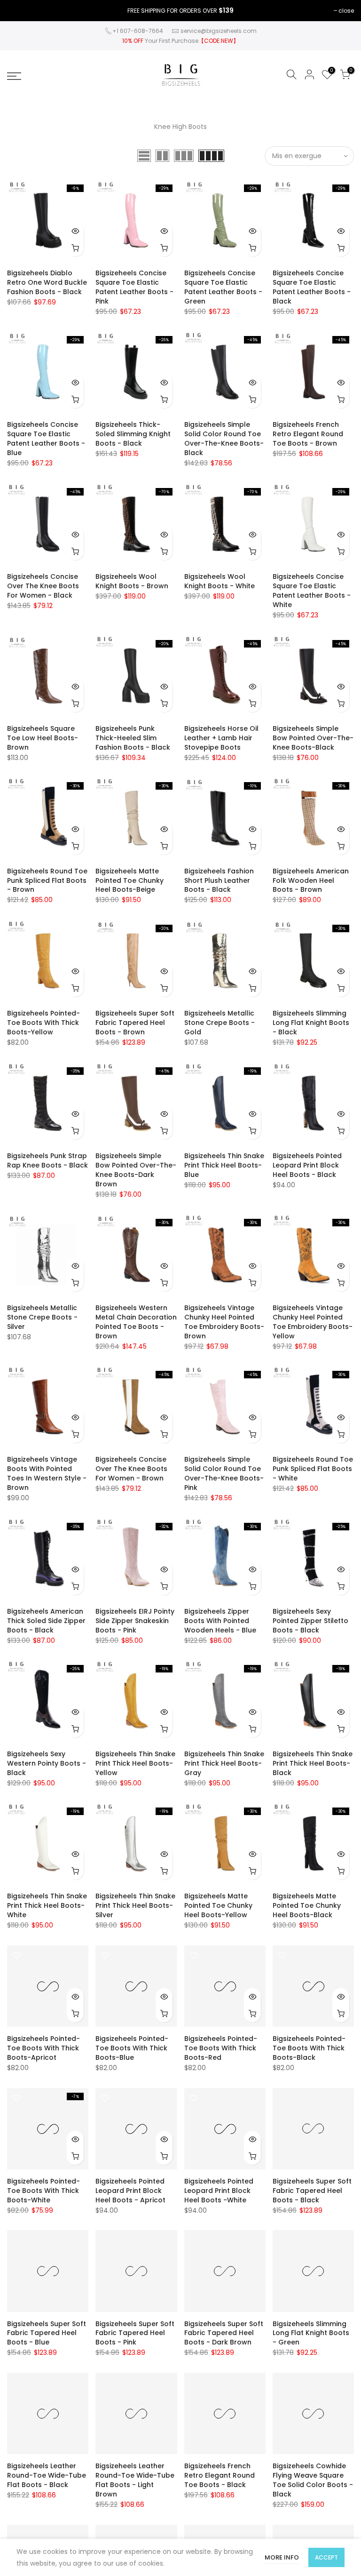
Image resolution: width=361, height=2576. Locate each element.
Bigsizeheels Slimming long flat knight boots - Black (311, 1023)
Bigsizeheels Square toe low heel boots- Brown (43, 738)
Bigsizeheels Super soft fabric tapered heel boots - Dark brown (224, 2333)
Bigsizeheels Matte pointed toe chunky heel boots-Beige (129, 880)
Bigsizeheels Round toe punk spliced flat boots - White (313, 1469)
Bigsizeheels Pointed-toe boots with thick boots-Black (309, 2048)
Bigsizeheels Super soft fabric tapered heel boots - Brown (135, 1023)
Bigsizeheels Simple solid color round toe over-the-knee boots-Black (224, 439)
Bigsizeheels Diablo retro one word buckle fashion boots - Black (47, 282)
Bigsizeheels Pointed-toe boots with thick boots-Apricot (43, 2048)
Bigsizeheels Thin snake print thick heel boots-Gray (224, 1763)
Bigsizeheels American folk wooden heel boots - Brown (311, 880)
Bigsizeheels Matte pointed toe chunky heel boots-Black (307, 1905)
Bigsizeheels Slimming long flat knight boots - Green (311, 2333)
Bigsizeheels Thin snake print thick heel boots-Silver (135, 1905)
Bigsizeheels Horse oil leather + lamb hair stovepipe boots (221, 738)
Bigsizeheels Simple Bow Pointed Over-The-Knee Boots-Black (313, 738)
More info (282, 2557)
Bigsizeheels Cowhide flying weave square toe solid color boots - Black (313, 2480)
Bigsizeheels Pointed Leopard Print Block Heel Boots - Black (307, 1165)
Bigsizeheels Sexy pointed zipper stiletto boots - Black (310, 1621)
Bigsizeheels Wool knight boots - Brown (132, 581)
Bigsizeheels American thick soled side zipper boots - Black (46, 1621)
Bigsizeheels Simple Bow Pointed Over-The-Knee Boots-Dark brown (136, 1170)
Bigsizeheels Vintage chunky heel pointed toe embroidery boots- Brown (224, 1322)
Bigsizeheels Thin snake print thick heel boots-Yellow (135, 1763)
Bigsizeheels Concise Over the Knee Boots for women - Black (43, 586)
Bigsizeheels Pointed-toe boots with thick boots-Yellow (43, 1023)
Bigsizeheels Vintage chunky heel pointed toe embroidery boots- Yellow (313, 1322)
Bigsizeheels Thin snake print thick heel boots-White (47, 1905)
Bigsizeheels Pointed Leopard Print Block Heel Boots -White (219, 2191)
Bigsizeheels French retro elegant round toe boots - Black (220, 2475)
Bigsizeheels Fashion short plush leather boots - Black (219, 880)
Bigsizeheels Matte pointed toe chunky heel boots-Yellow (218, 1905)
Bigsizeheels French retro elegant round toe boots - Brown (308, 434)
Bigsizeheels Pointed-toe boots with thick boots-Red (221, 2048)
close (346, 11)
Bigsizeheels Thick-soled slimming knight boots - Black (133, 434)
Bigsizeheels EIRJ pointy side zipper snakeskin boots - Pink (135, 1621)
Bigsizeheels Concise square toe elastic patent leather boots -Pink (134, 287)
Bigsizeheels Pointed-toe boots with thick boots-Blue (132, 2048)
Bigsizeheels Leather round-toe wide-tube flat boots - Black (47, 2475)
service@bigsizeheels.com (219, 31)
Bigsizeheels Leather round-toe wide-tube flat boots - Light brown (135, 2480)
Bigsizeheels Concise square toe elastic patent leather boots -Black (312, 287)
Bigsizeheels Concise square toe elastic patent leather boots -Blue (46, 439)
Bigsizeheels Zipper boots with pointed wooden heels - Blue (220, 1621)
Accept (326, 2557)
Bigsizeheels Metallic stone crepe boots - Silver (42, 1317)
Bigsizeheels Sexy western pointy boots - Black (47, 1763)
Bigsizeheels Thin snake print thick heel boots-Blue (224, 1165)
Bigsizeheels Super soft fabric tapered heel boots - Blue (47, 2333)
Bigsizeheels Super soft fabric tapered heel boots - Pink (135, 2333)
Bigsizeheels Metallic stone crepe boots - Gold (220, 1023)
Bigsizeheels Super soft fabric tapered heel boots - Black (312, 2191)
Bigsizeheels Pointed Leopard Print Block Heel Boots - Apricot (130, 2191)
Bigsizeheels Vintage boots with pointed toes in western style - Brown (47, 1473)
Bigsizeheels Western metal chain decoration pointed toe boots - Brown (136, 1322)
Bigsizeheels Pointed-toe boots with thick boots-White (43, 2191)
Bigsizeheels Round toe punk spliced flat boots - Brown (47, 880)
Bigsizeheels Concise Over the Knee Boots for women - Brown (131, 1469)
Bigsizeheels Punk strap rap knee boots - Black (47, 1160)
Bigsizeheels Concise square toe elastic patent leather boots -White (312, 591)
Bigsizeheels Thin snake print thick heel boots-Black (313, 1763)
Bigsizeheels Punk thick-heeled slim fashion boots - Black (133, 738)
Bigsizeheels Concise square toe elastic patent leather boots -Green (223, 287)
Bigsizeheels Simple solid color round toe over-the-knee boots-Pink (224, 1473)
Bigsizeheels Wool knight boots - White (220, 581)
